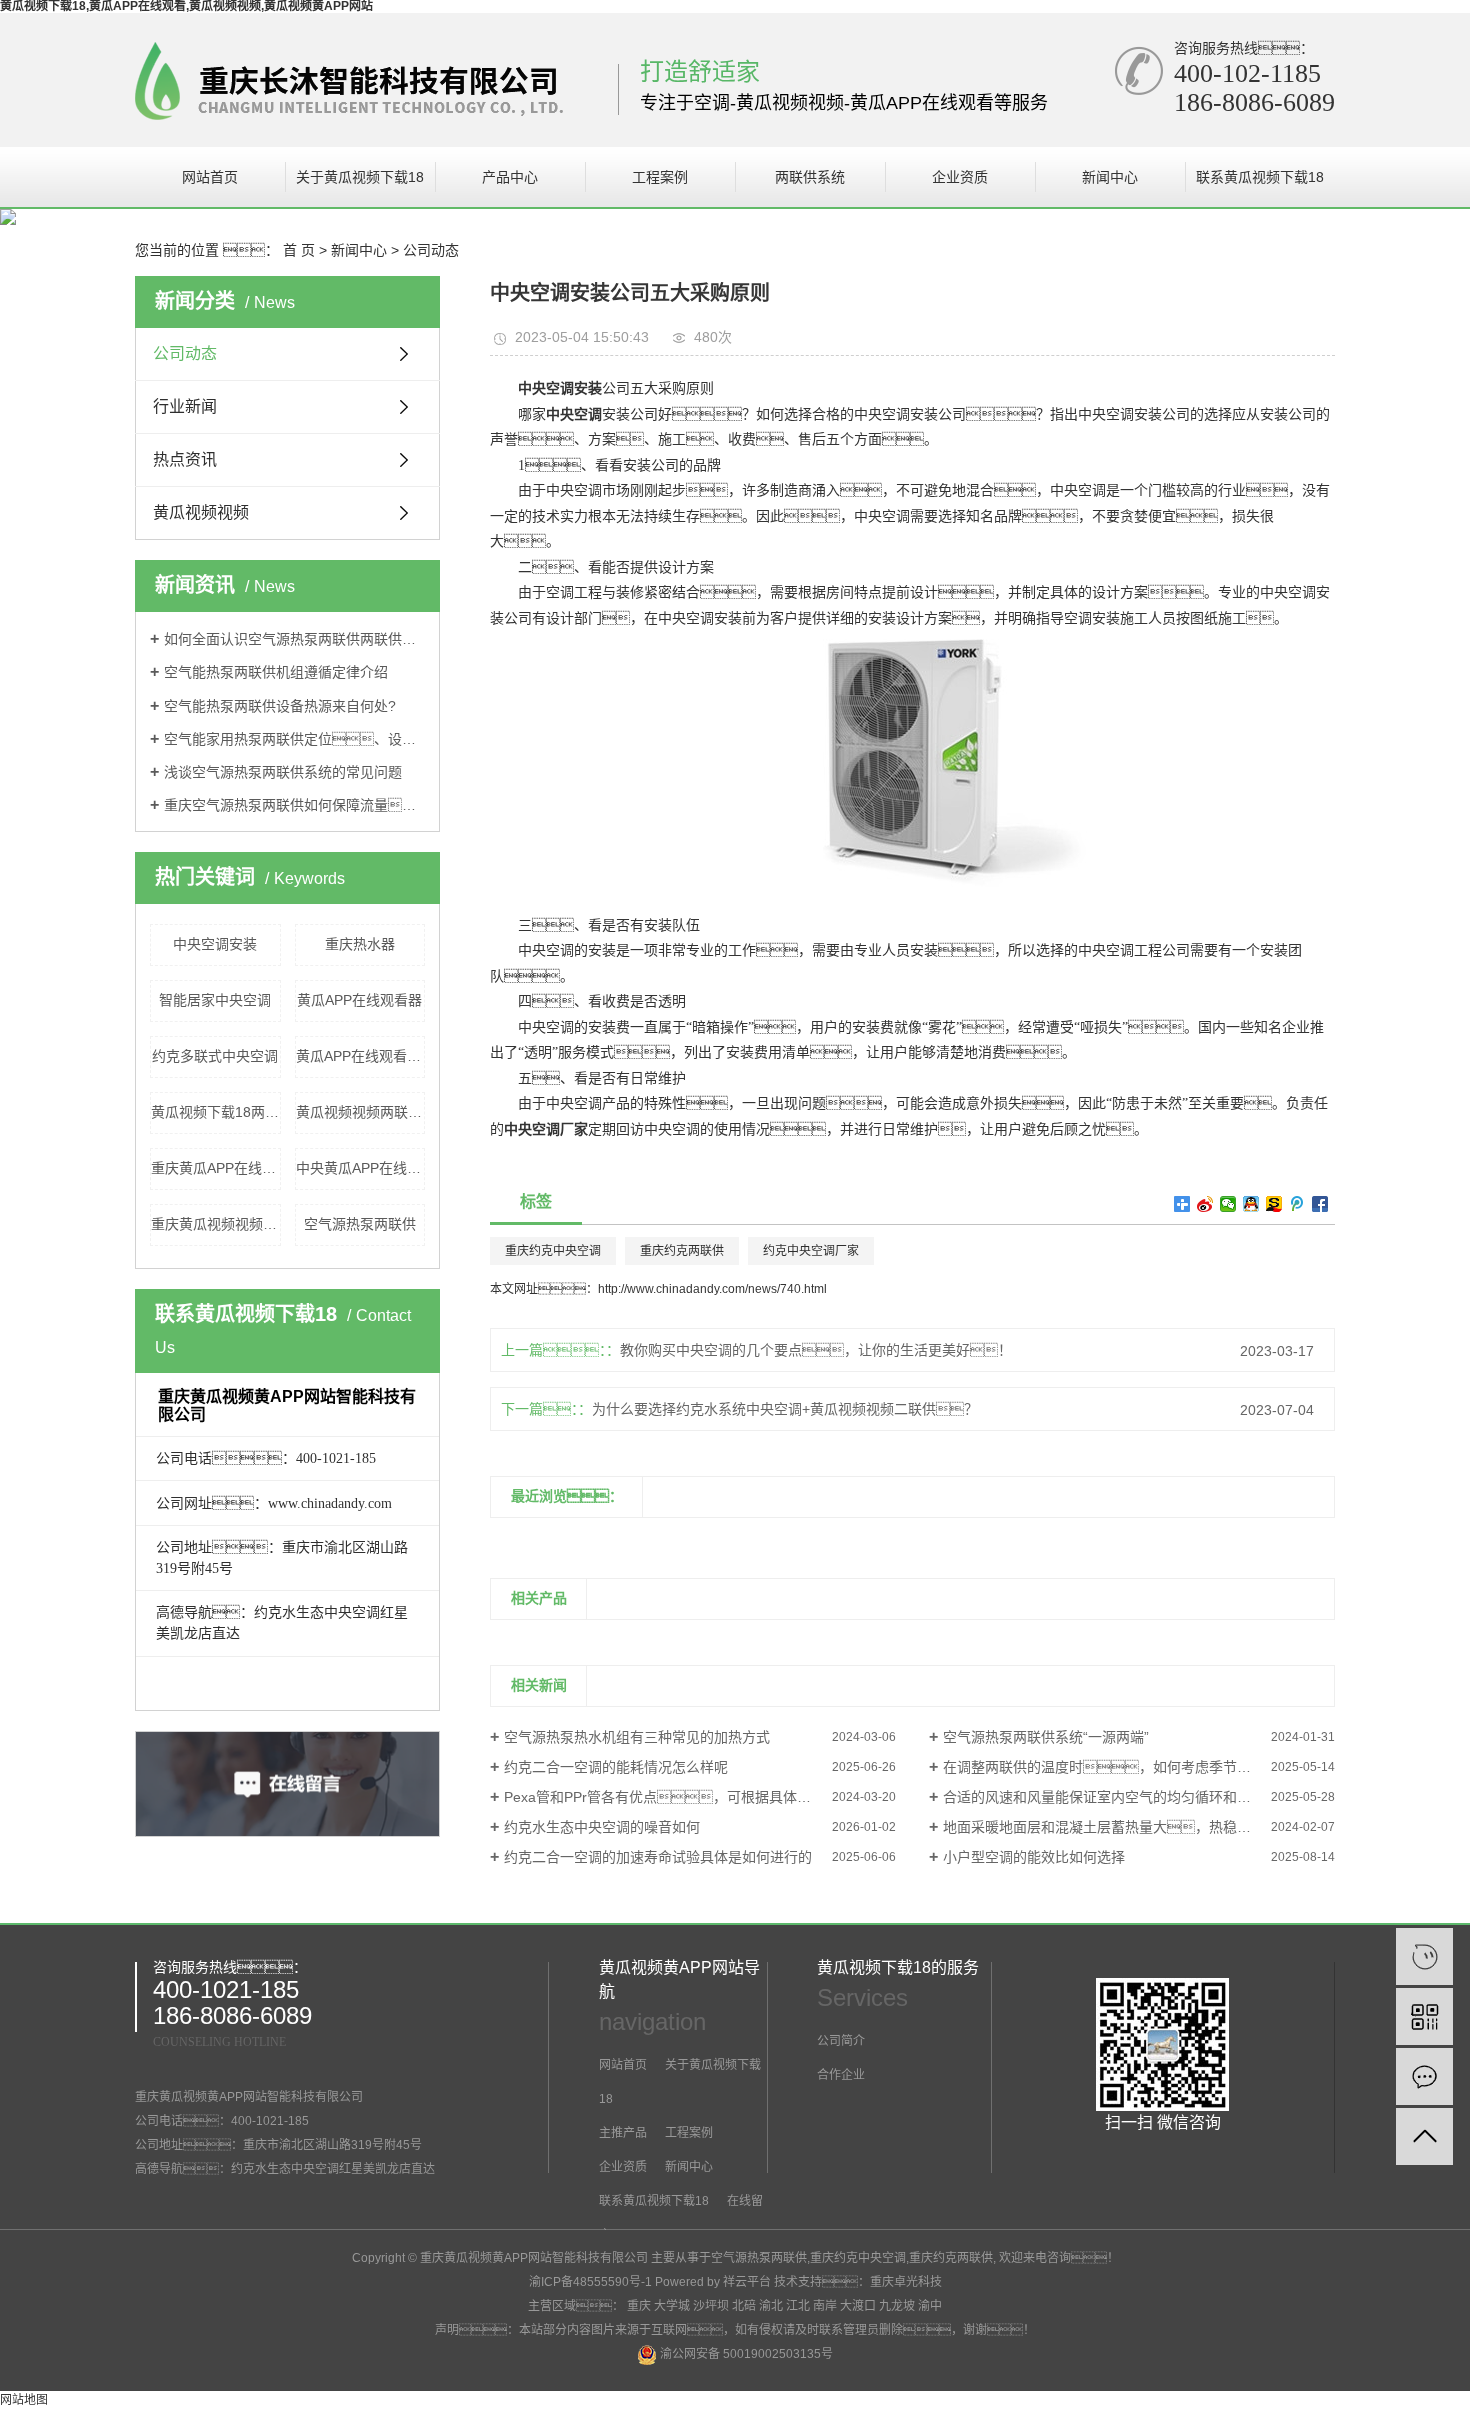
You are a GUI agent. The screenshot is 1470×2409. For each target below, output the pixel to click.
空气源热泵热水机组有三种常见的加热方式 (637, 1737)
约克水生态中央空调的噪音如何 (602, 1827)
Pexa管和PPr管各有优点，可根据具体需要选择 (678, 1797)
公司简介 (841, 2041)
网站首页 (210, 177)
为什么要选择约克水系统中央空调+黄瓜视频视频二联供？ (785, 1409)
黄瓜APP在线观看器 (359, 1000)
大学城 (672, 2306)
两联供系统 (810, 177)
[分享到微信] (1228, 1204)
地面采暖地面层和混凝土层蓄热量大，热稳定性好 (1111, 1827)
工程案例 (660, 177)
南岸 (825, 2306)
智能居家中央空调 (215, 1000)
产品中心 (510, 177)
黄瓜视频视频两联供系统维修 (361, 1112)
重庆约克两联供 (682, 1251)
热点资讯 (185, 459)
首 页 (299, 250)
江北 (798, 2306)
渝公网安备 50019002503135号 (745, 2354)
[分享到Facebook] (1320, 1204)
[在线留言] (1424, 2076)
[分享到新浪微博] (1205, 1204)
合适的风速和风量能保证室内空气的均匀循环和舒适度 (1111, 1797)
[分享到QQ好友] (1251, 1204)
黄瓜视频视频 (201, 512)
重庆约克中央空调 (553, 1251)
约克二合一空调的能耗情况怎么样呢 (616, 1767)
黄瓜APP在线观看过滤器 (361, 1056)
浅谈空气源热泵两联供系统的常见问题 (283, 772)
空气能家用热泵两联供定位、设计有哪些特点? (294, 739)
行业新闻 (185, 406)
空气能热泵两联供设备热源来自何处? (280, 706)
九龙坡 (897, 2306)
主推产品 (623, 2133)
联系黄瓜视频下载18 (1260, 177)
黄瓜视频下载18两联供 (216, 1112)
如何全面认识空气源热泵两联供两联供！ (294, 639)
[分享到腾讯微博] (1297, 1204)
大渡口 (858, 2306)
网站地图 (24, 2400)
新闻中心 (1110, 177)
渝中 (930, 2306)
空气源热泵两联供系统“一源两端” (1046, 1737)
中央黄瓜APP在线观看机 (361, 1168)
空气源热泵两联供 (360, 1224)
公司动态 (431, 250)
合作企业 (841, 2075)
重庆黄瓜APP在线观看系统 (216, 1168)
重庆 (639, 2306)
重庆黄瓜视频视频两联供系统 (216, 1224)
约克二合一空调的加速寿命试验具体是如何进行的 (658, 1857)
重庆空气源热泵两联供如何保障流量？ (294, 805)
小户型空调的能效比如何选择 (1034, 1857)
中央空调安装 (215, 944)
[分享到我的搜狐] (1274, 1204)
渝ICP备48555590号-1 (590, 2282)
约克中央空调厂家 (811, 1251)
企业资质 (960, 177)
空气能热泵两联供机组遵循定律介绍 (276, 672)
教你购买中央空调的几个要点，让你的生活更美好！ (816, 1350)
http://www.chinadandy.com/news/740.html (712, 1289)
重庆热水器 (360, 944)
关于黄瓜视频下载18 (360, 177)
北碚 (744, 2306)
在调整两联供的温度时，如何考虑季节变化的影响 (1125, 1767)
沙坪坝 (711, 2306)
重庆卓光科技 (906, 2282)
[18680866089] (1424, 1956)
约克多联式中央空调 (215, 1056)
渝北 (771, 2306)
